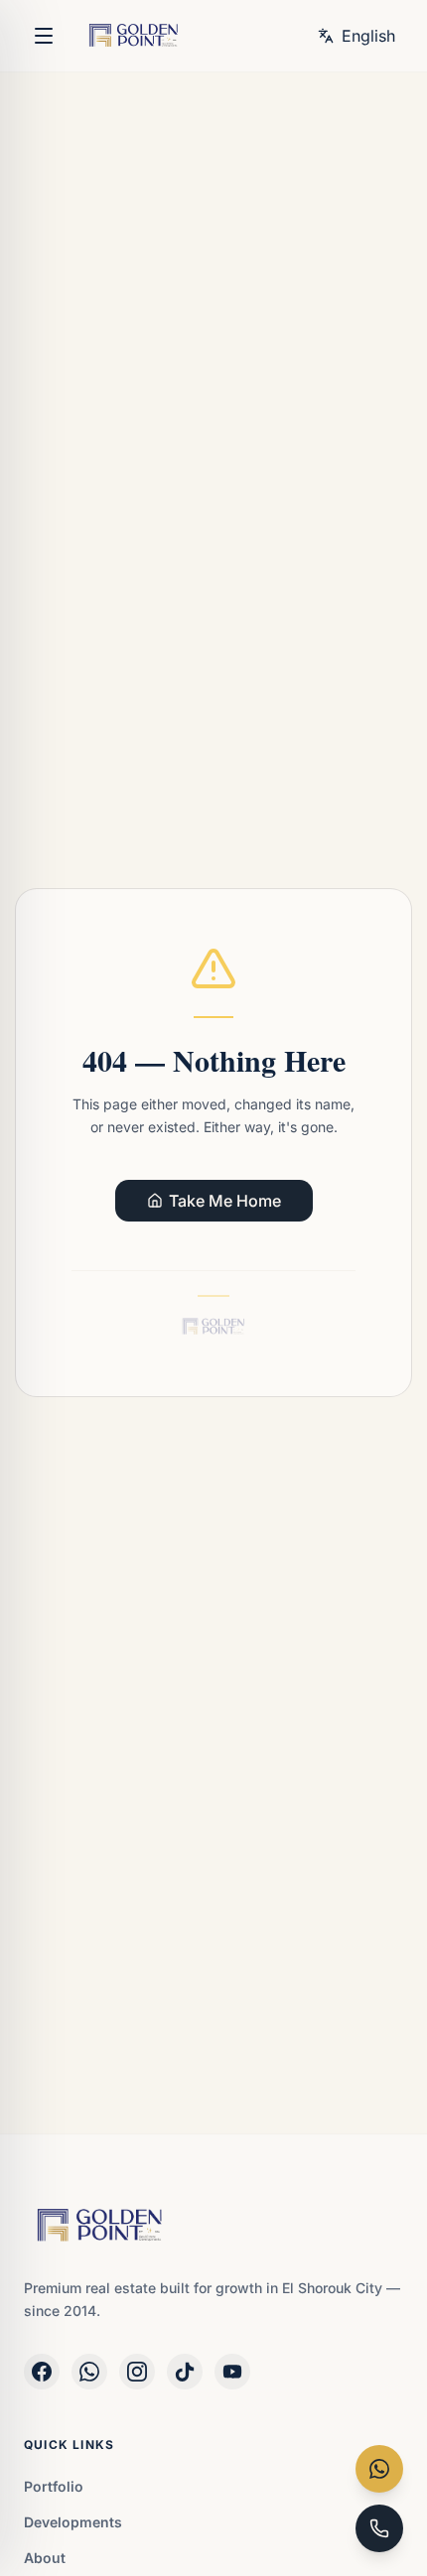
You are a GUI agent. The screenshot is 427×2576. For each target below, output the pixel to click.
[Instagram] (137, 2372)
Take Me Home (225, 1201)
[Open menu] (44, 36)
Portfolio (54, 2486)
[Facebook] (42, 2372)
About (45, 2558)
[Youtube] (232, 2372)
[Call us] (379, 2528)
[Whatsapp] (89, 2372)
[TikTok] (185, 2372)
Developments (73, 2522)
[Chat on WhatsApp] (379, 2469)
